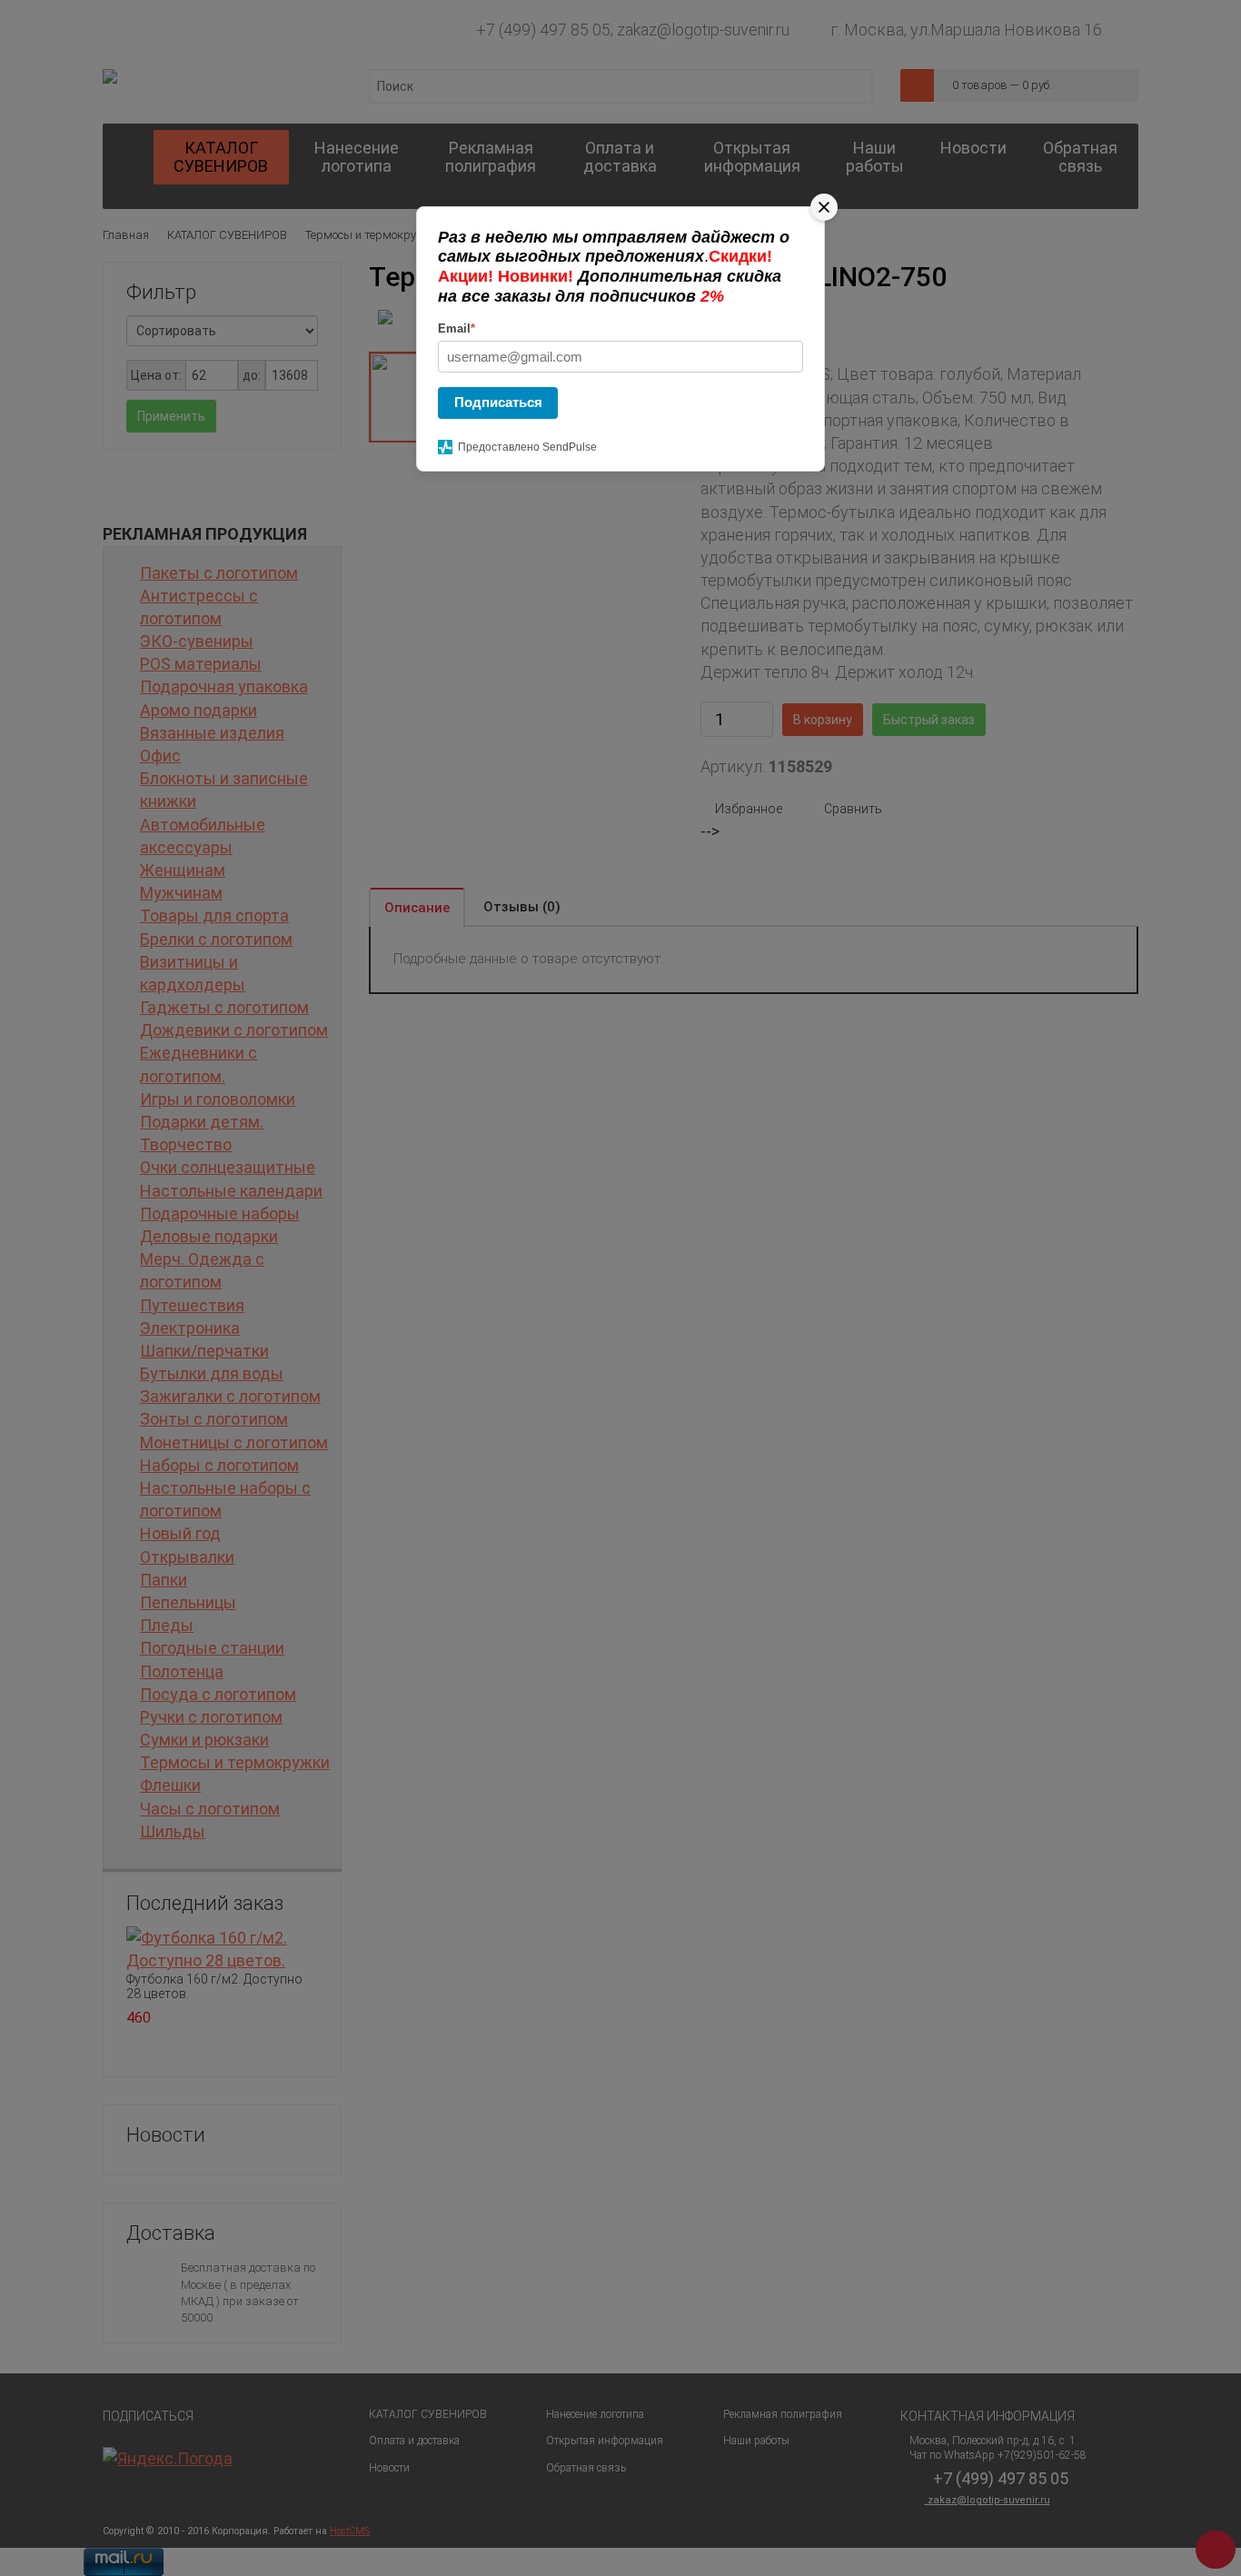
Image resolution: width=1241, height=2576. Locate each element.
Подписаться (498, 402)
